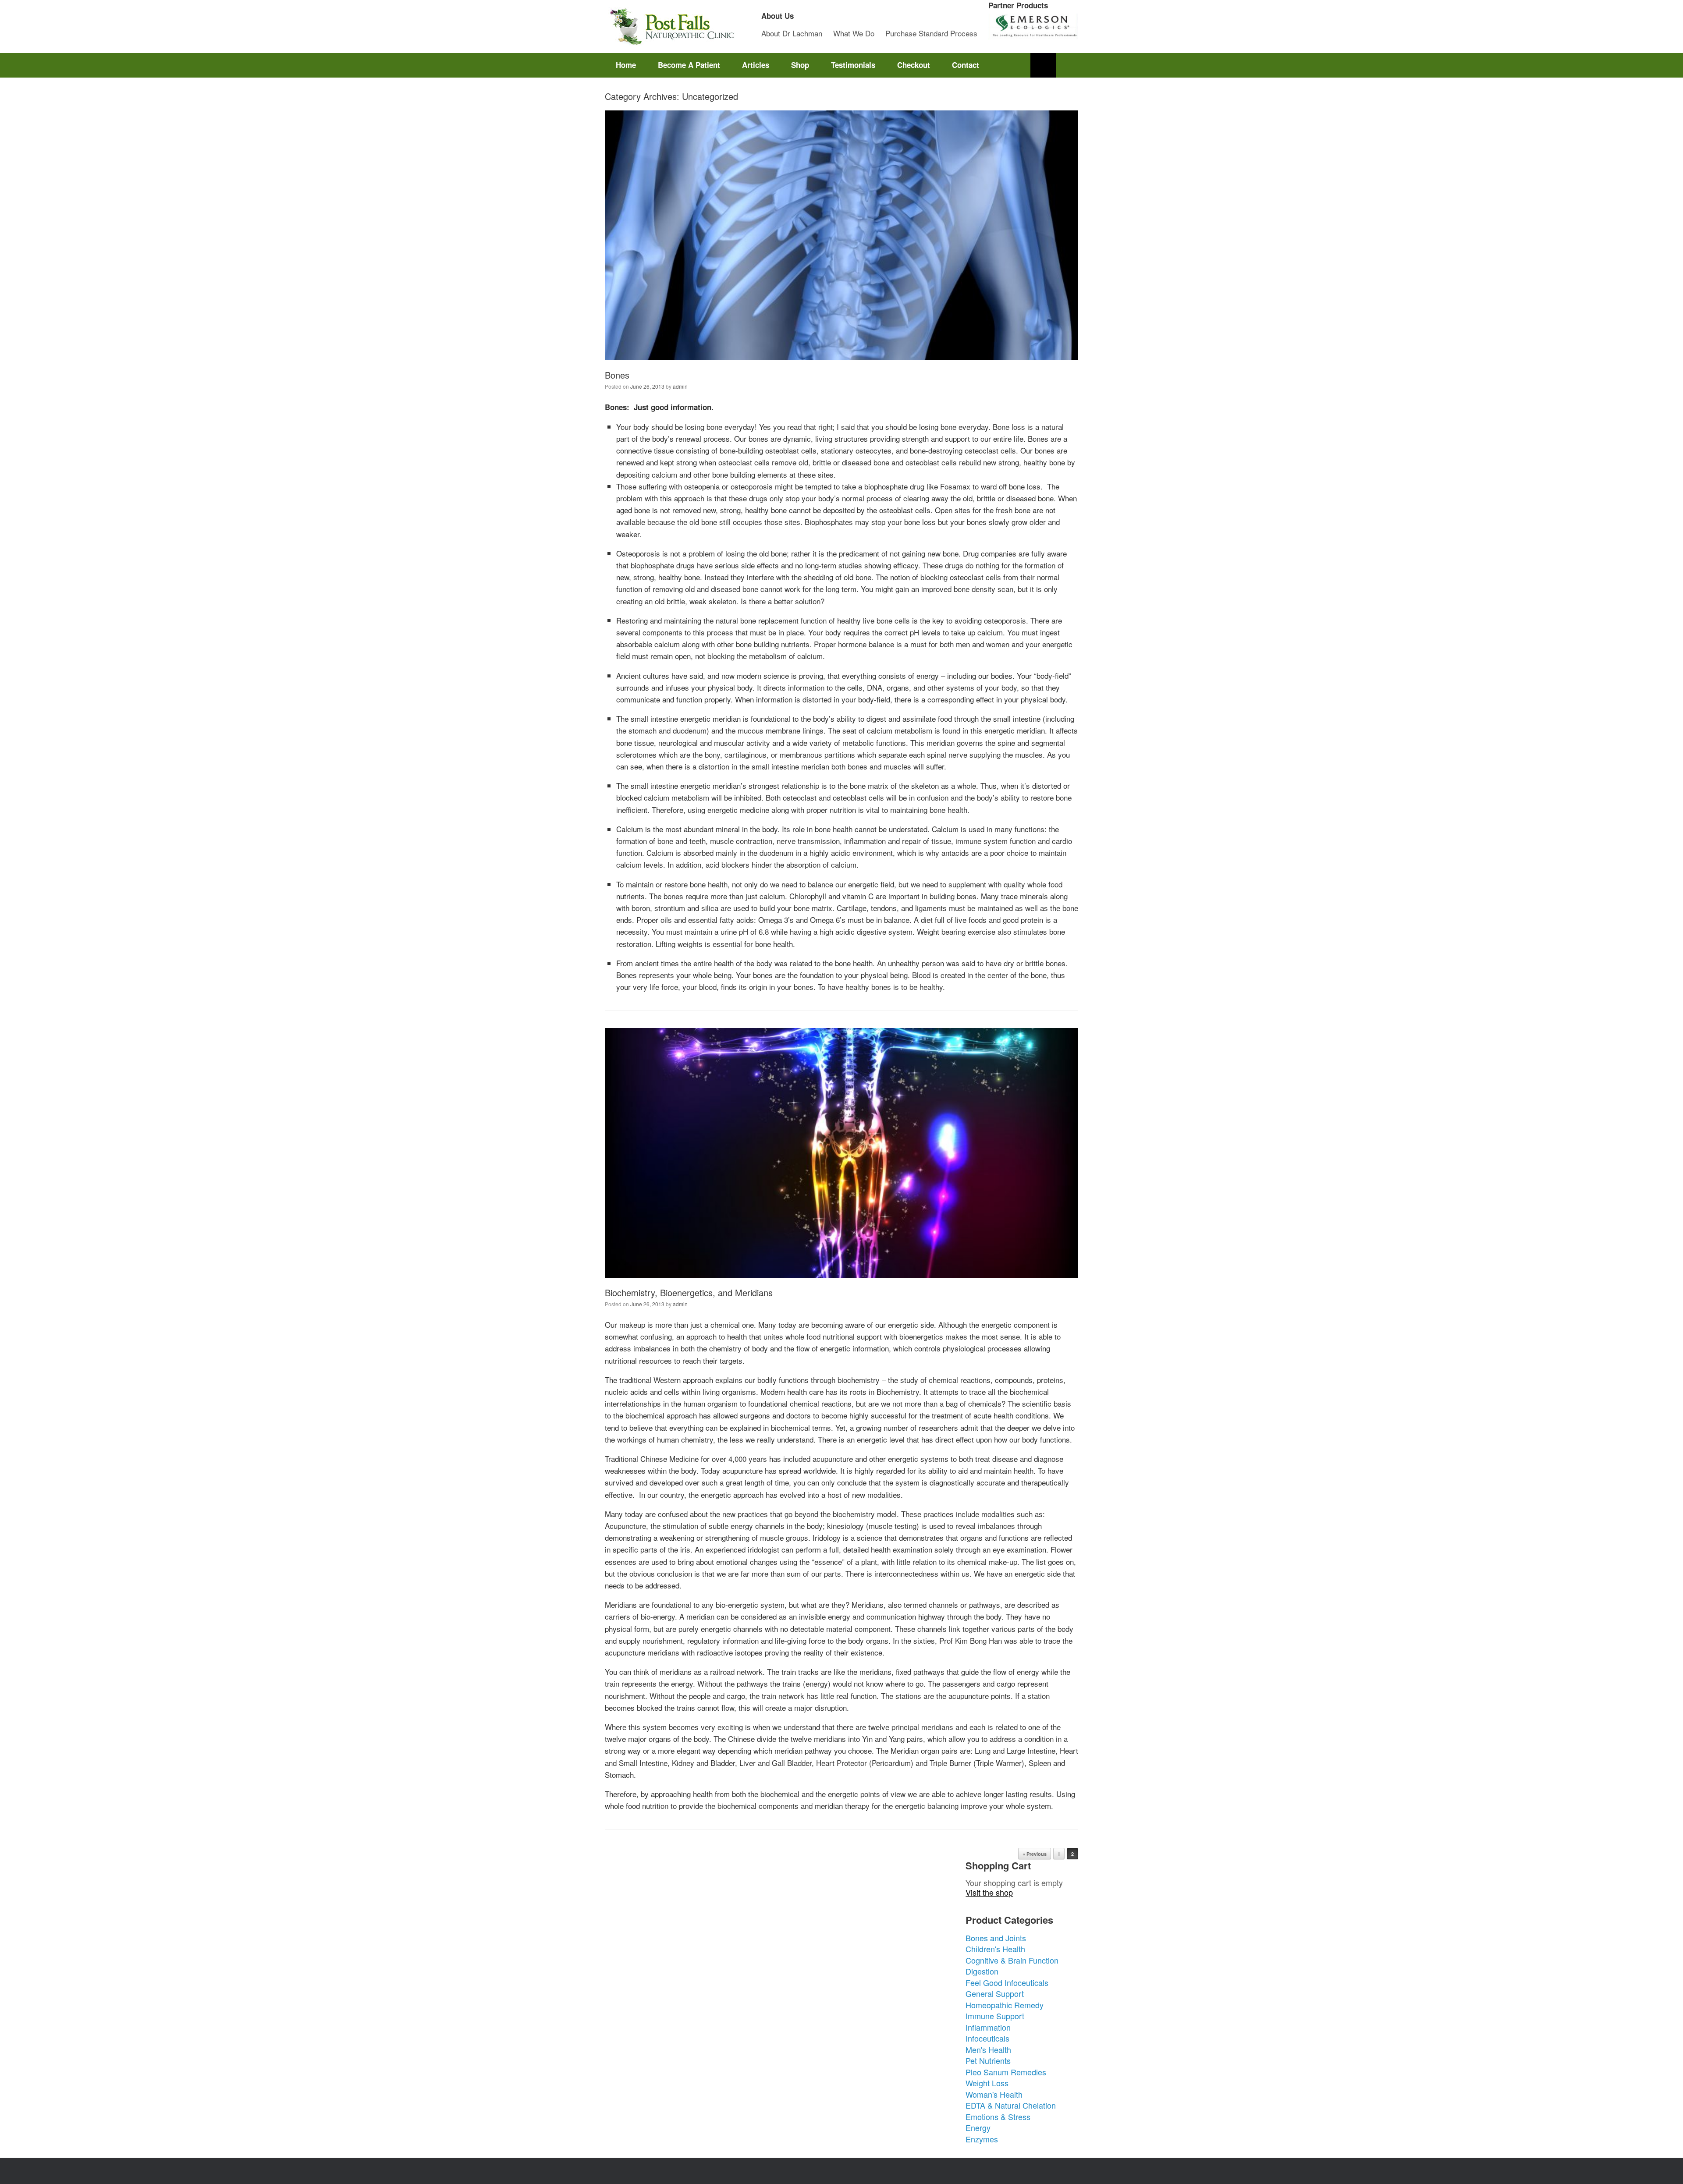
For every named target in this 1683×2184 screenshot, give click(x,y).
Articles (756, 65)
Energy (978, 2127)
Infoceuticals (987, 2038)
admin (680, 386)
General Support (995, 1993)
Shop (800, 65)
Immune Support (995, 2016)
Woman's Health (994, 2094)
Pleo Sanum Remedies (1006, 2072)
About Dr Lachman (792, 33)
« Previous (1035, 1854)
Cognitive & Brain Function (1012, 1960)
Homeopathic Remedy (1005, 2005)
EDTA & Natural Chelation (1011, 2105)
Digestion (982, 1971)
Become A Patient (689, 65)
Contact (966, 65)
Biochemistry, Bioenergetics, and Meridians (689, 1292)
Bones (617, 375)
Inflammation (988, 2027)
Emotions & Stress (998, 2117)
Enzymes (982, 2139)
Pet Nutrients (988, 2060)
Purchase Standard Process (931, 33)
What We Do (854, 33)
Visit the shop (989, 1892)
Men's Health (988, 2049)
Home (626, 65)
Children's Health (995, 1949)
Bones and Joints (996, 1938)
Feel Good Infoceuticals (1007, 1982)
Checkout (914, 65)
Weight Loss (987, 2083)
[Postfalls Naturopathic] (671, 27)
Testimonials (853, 65)
